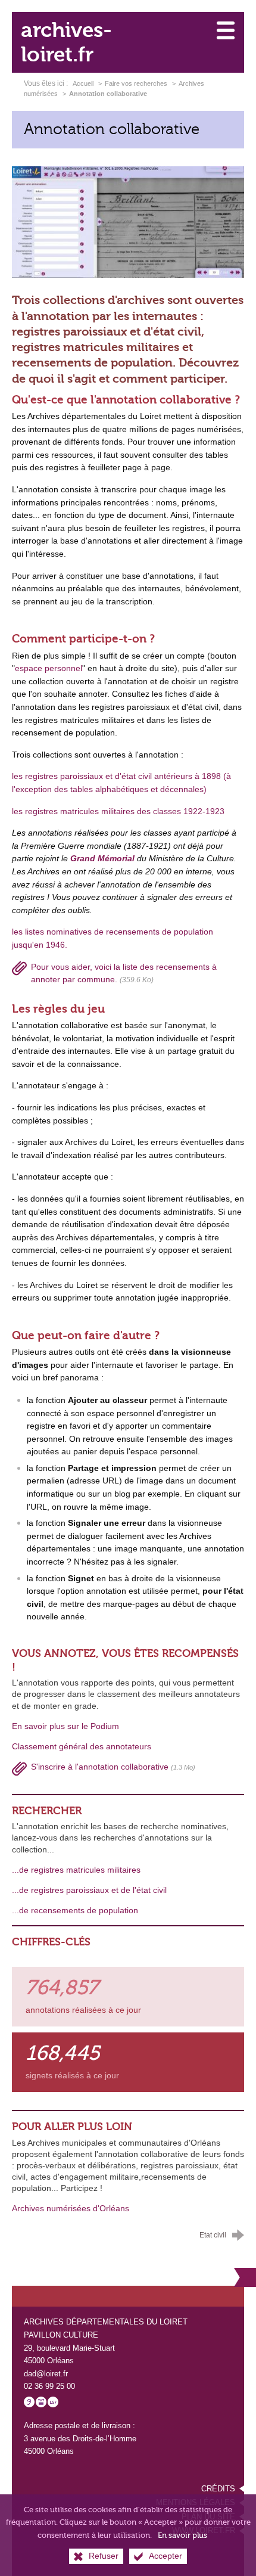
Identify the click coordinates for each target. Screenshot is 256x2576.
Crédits (218, 2489)
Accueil (84, 83)
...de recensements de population (75, 1911)
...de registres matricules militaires (76, 1870)
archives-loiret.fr (66, 42)
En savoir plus (182, 2535)
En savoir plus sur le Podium (65, 1726)
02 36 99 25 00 (49, 2386)
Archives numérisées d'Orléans (71, 2209)
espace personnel (49, 668)
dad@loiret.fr (46, 2374)
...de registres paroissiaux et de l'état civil (89, 1890)
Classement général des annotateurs (82, 1747)
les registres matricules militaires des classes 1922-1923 (118, 811)
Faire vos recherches (136, 83)
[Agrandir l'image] (128, 222)
